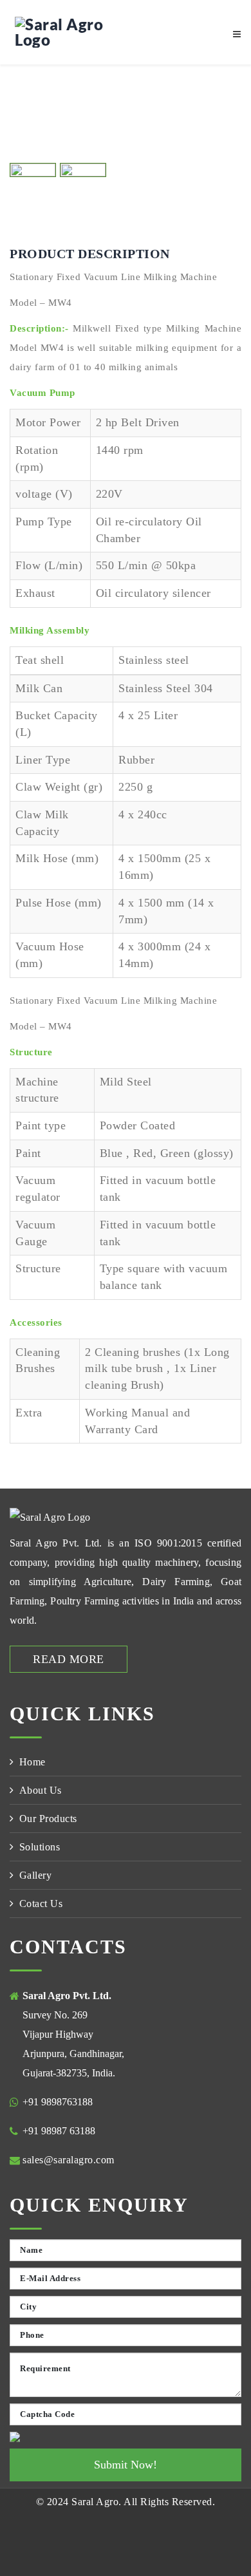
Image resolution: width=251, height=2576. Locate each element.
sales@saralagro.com (69, 2160)
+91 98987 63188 (59, 2131)
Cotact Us (41, 1904)
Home (33, 1762)
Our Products (48, 1819)
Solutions (40, 1847)
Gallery (36, 1875)
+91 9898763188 (58, 2102)
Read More (69, 1659)
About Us (41, 1790)
